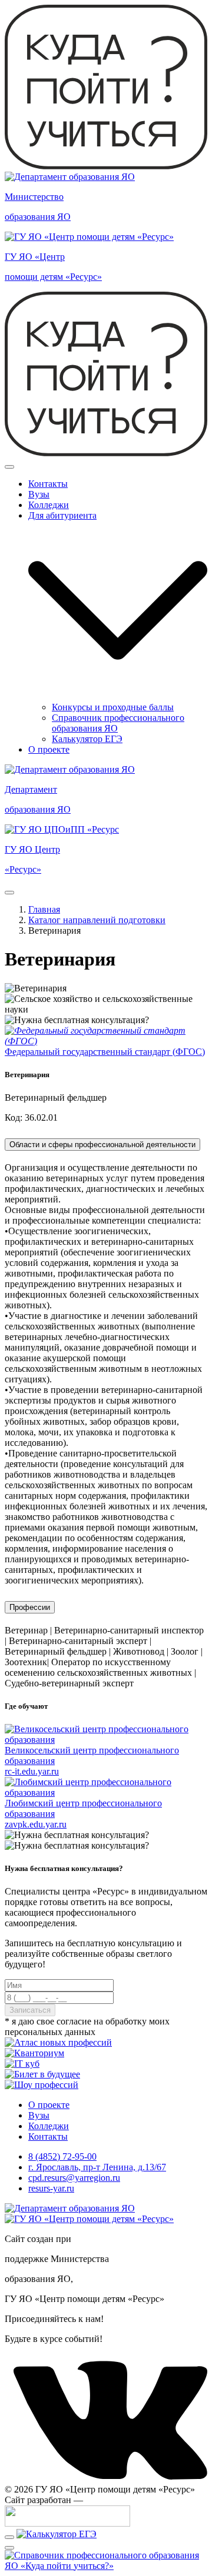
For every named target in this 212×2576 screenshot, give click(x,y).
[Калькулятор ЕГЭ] (57, 2534)
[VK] (106, 2479)
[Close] (9, 467)
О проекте (49, 749)
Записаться (30, 2010)
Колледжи (49, 505)
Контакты (48, 484)
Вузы (39, 494)
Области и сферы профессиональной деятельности (102, 1145)
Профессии (30, 1607)
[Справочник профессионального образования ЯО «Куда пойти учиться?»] (106, 2566)
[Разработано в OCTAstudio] (67, 2523)
